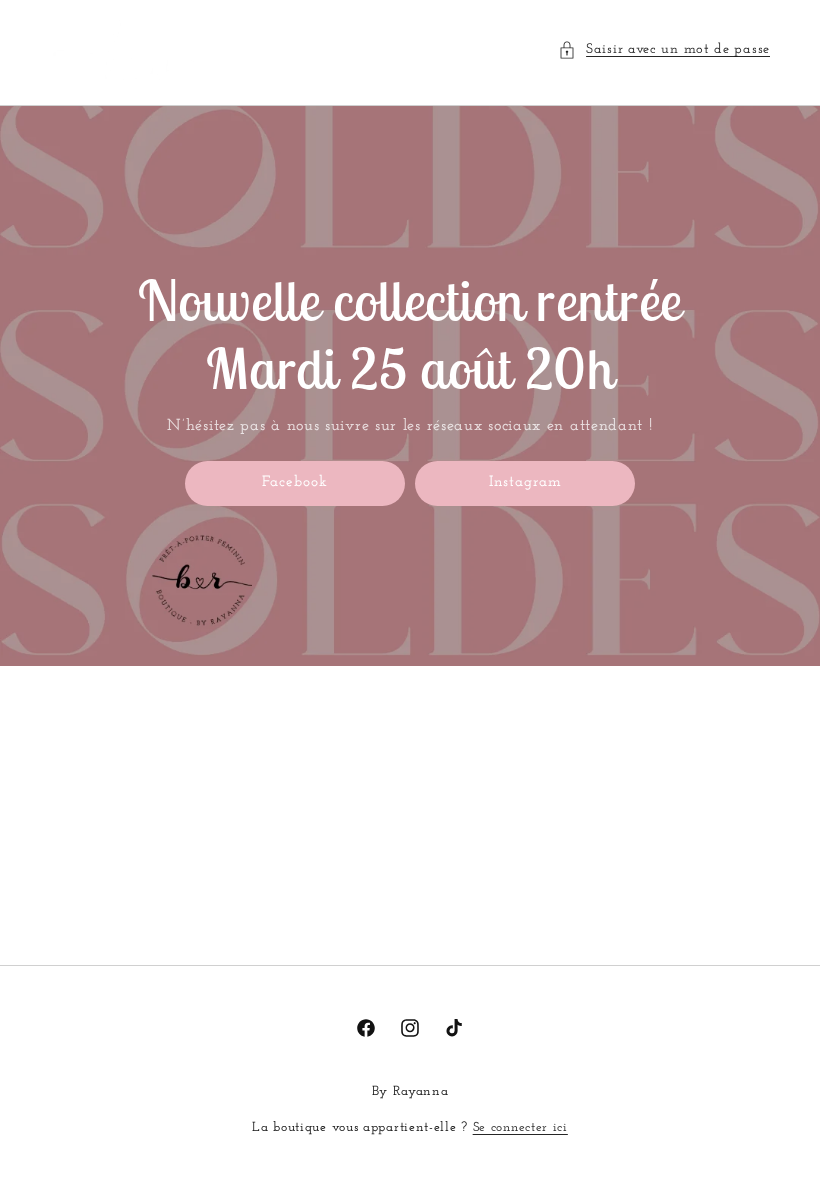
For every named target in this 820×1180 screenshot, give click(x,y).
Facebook (295, 482)
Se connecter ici (520, 1127)
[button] (664, 49)
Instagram (525, 482)
